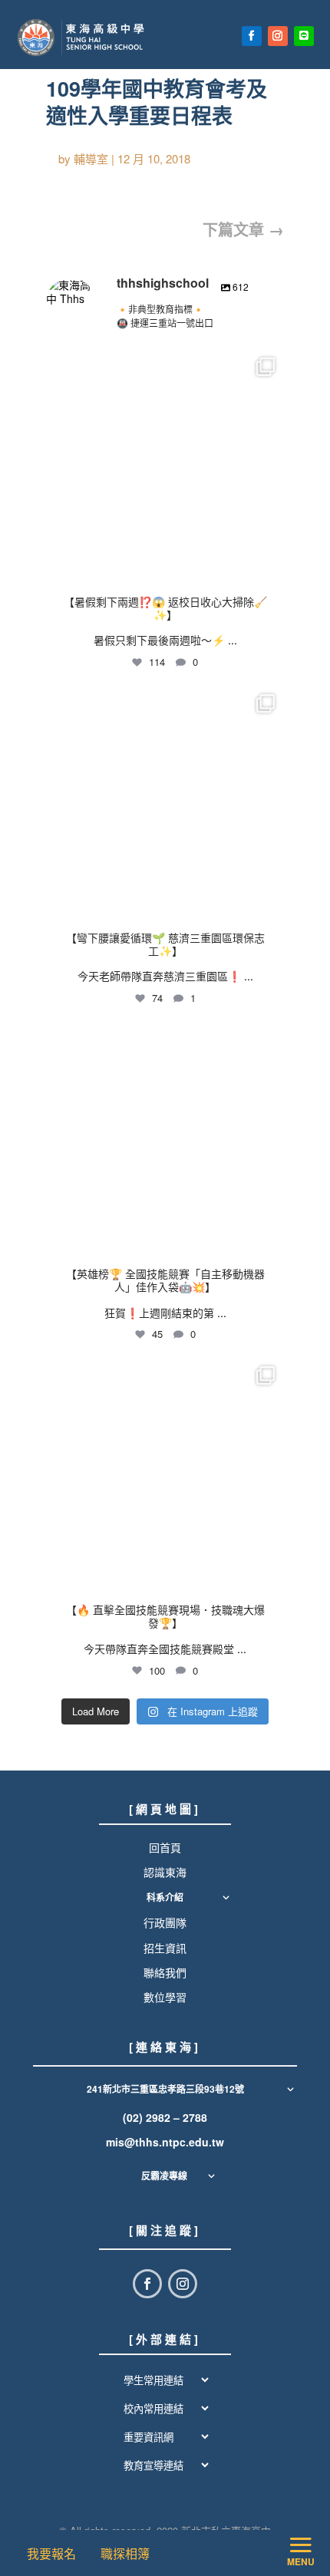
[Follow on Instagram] (278, 36)
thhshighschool (162, 363)
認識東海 (165, 1872)
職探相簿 (125, 2553)
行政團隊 (165, 1922)
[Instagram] (269, 567)
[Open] (165, 467)
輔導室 (91, 158)
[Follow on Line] (304, 36)
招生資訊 (165, 1948)
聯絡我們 (165, 1972)
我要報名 (54, 2553)
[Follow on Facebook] (252, 36)
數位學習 (165, 1997)
